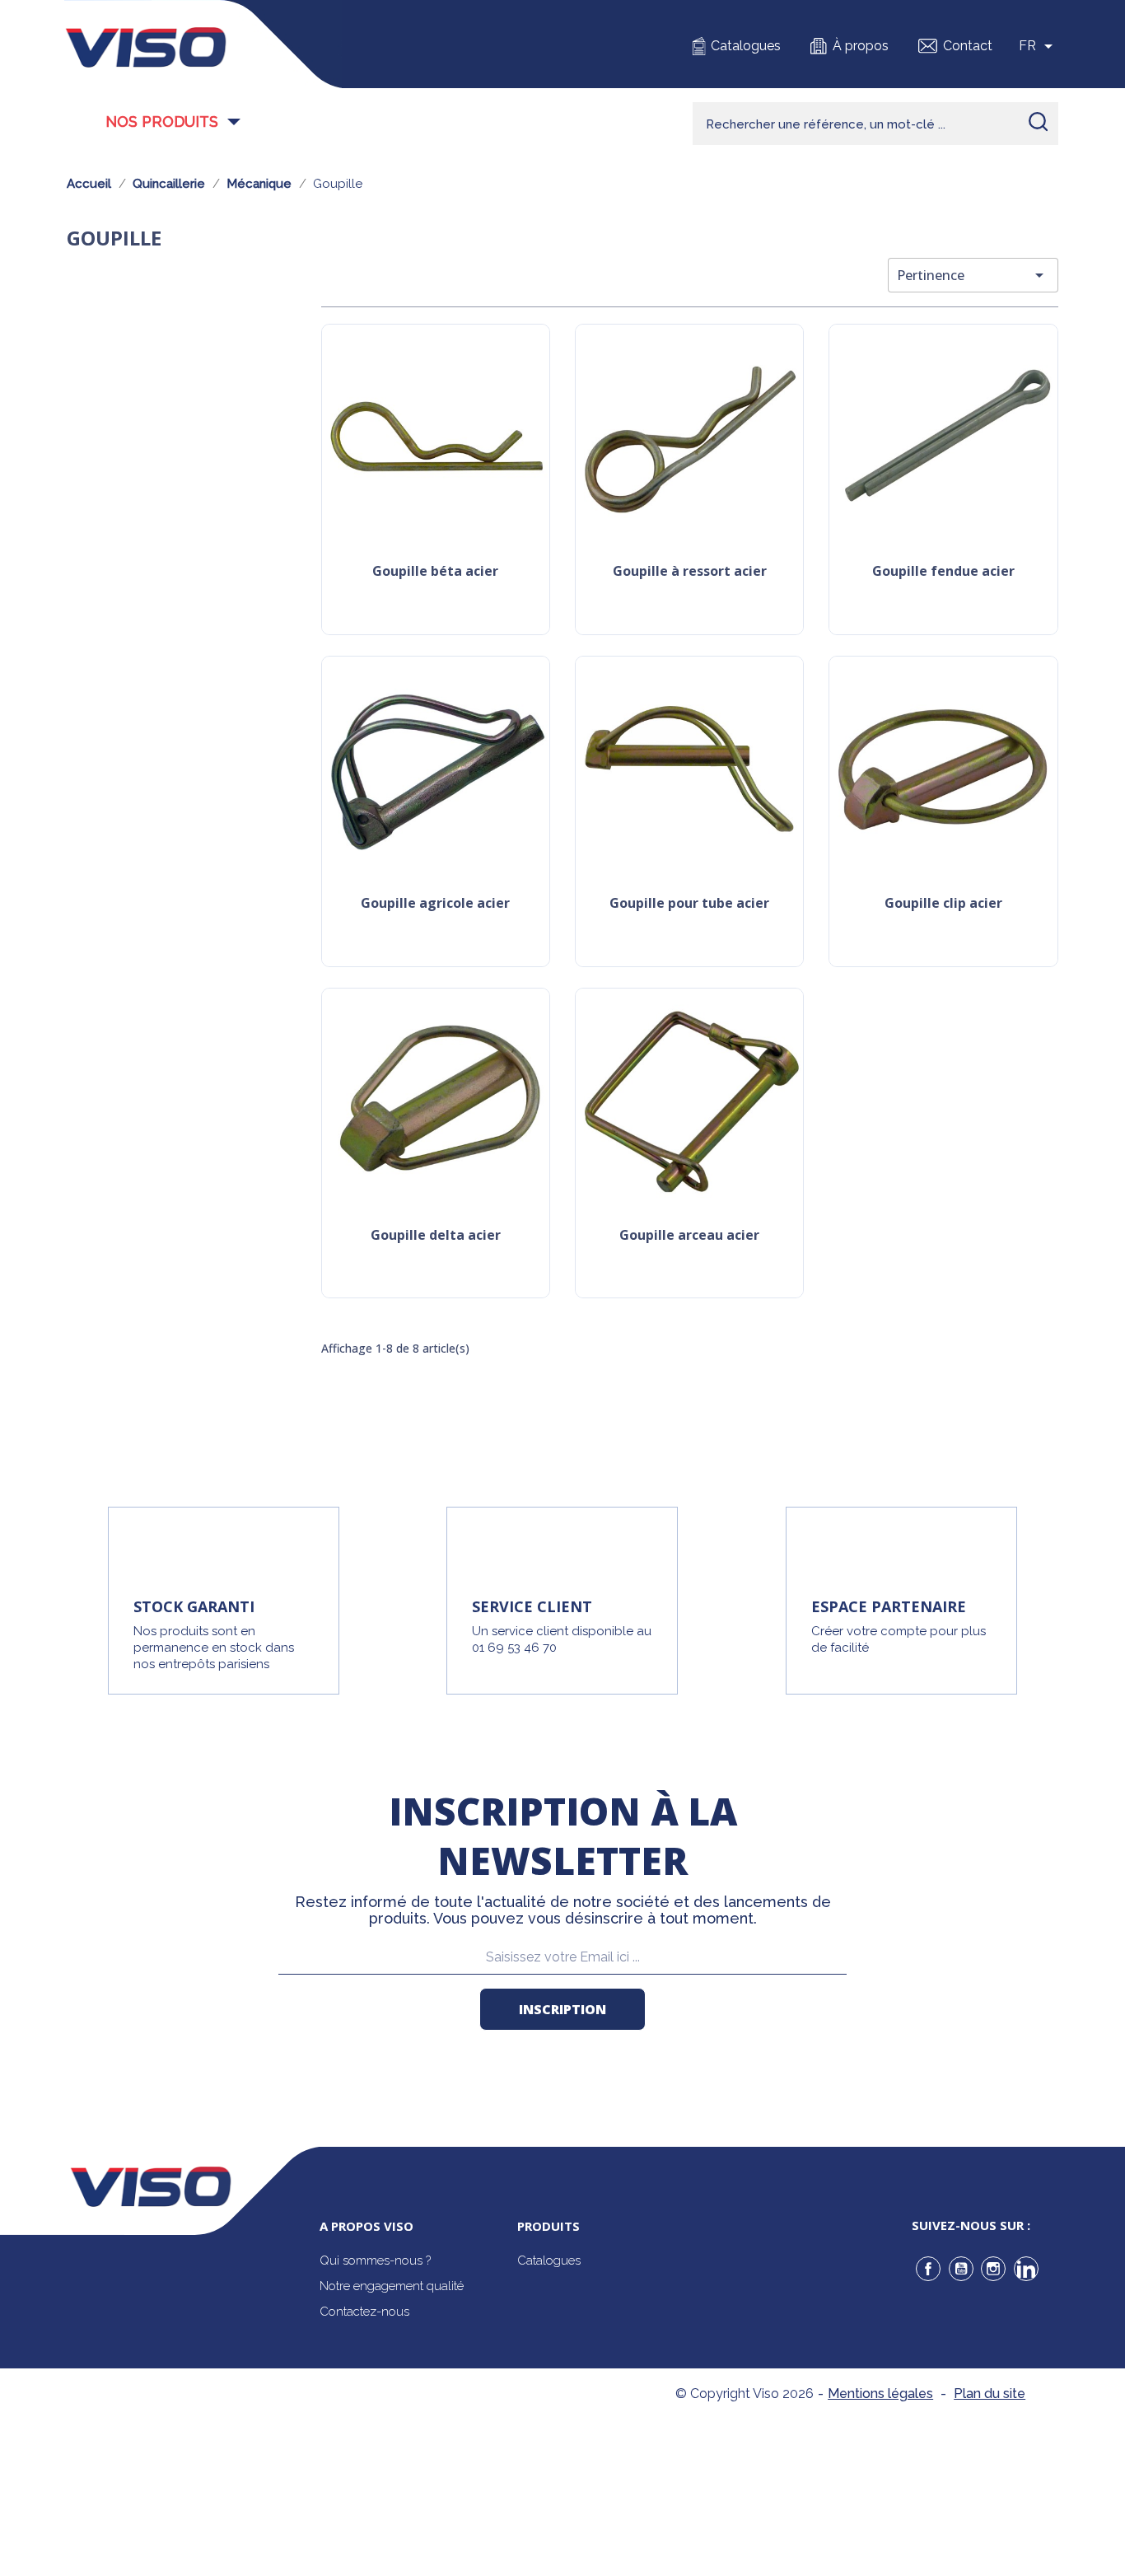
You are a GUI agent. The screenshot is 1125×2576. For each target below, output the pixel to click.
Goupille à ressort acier (690, 572)
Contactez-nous (364, 2312)
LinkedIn (1026, 2269)
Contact (968, 46)
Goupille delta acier (436, 1236)
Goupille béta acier (435, 572)
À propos (861, 46)
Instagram (993, 2269)
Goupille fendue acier (943, 572)
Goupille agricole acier (435, 904)
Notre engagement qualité (392, 2286)
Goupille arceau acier (689, 1236)
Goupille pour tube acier (689, 904)
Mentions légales (880, 2394)
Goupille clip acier (943, 904)
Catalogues (746, 46)
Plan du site (990, 2394)
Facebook (928, 2269)
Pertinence (973, 275)
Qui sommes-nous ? (375, 2260)
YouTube (961, 2269)
